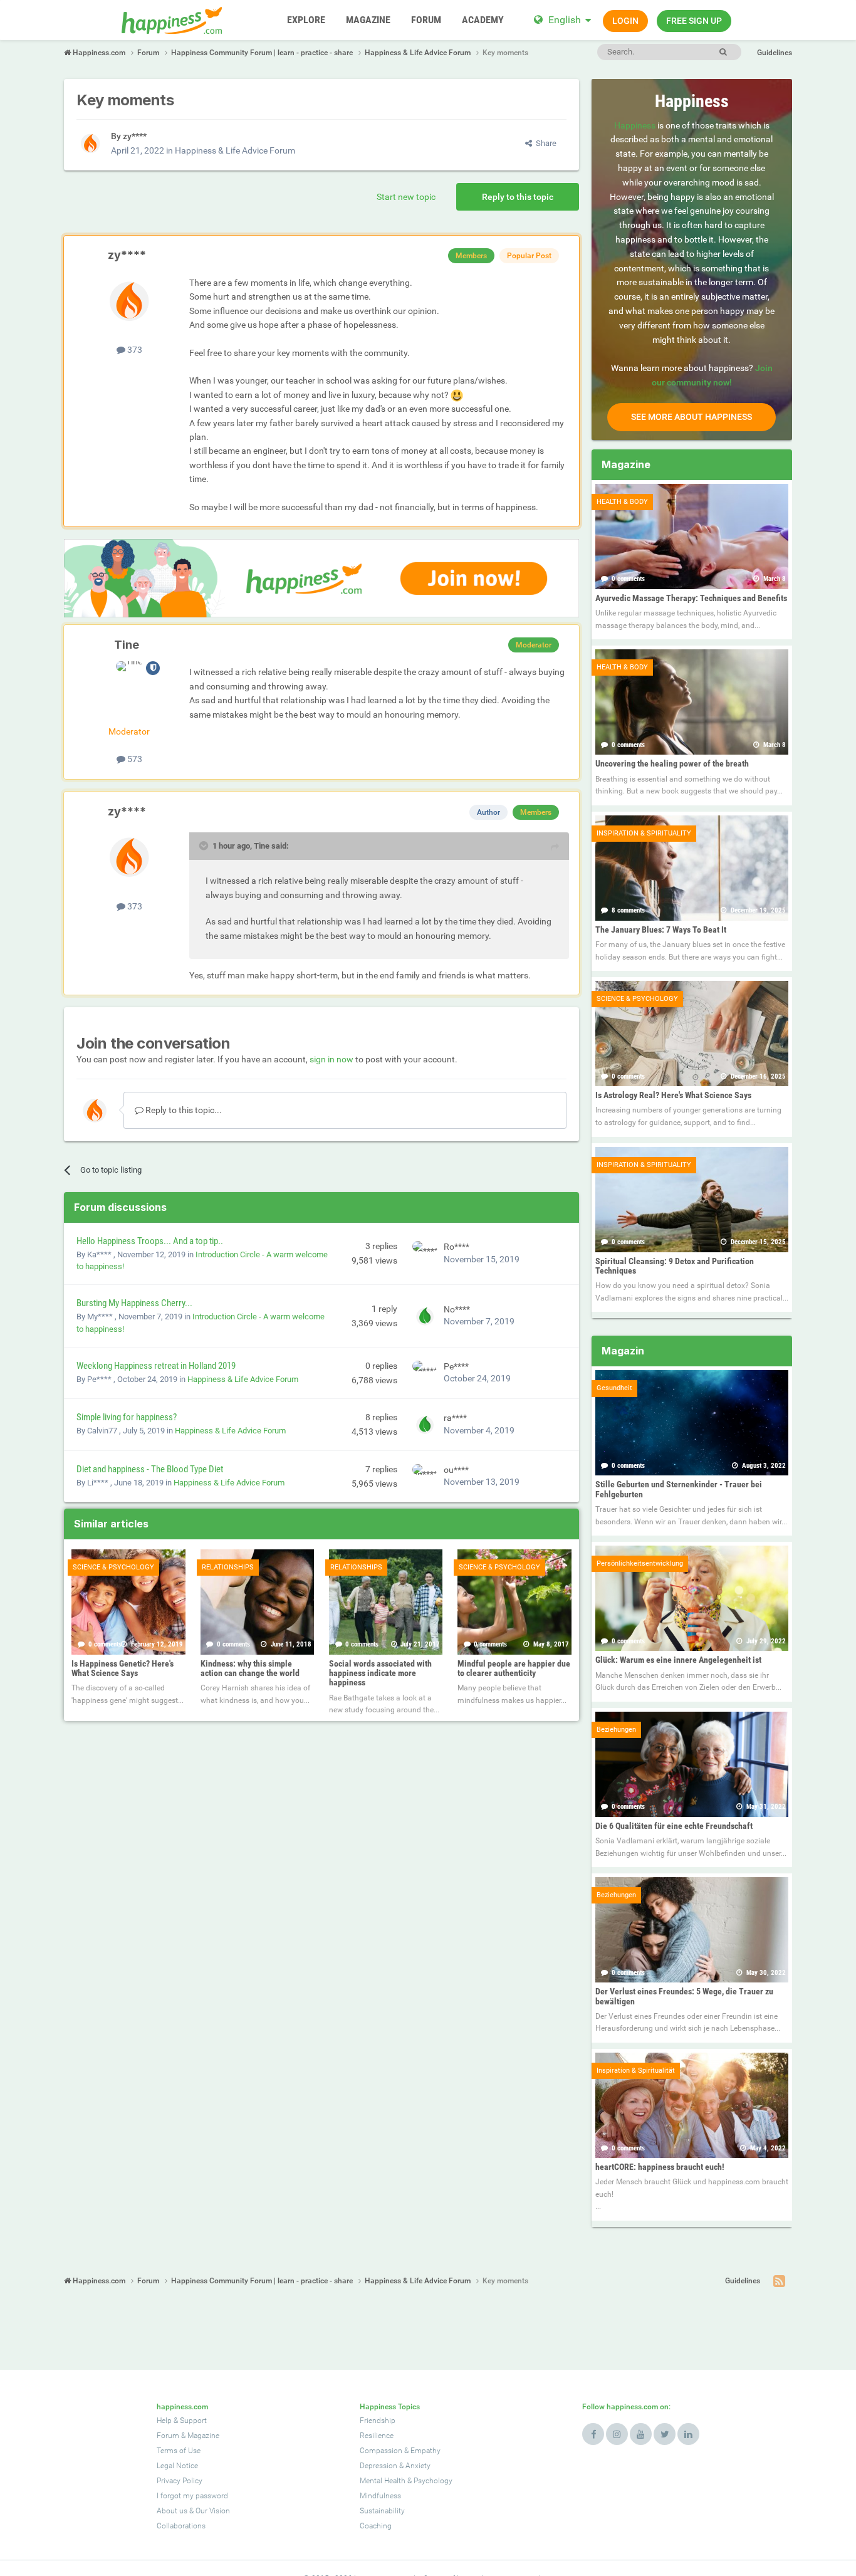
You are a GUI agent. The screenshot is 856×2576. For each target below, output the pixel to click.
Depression (378, 2466)
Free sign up (694, 21)
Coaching (376, 2526)
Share (544, 143)
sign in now (331, 1059)
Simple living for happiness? (127, 1417)
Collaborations (181, 2526)
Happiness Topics (390, 2407)
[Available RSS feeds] (779, 2281)
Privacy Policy (180, 2481)
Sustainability (382, 2511)
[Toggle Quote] (205, 846)
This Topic (671, 51)
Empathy (425, 2451)
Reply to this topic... (183, 1110)
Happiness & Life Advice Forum (235, 150)
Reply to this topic (518, 197)
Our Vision (213, 2511)
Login (625, 21)
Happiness (635, 125)
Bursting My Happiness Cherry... (134, 1303)
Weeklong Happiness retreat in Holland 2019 (156, 1366)
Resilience (377, 2436)
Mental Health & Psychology (406, 2481)
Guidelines (775, 53)
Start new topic (406, 197)
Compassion (381, 2451)
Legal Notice (177, 2466)
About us (172, 2511)
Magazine (203, 2436)
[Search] (723, 52)
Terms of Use (179, 2451)
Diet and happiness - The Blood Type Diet (150, 1469)
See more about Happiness (692, 417)
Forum (168, 2436)
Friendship (378, 2421)
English (565, 20)
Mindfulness (380, 2496)
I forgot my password (192, 2496)
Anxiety (418, 2466)
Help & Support (182, 2421)
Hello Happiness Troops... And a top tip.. (150, 1241)
